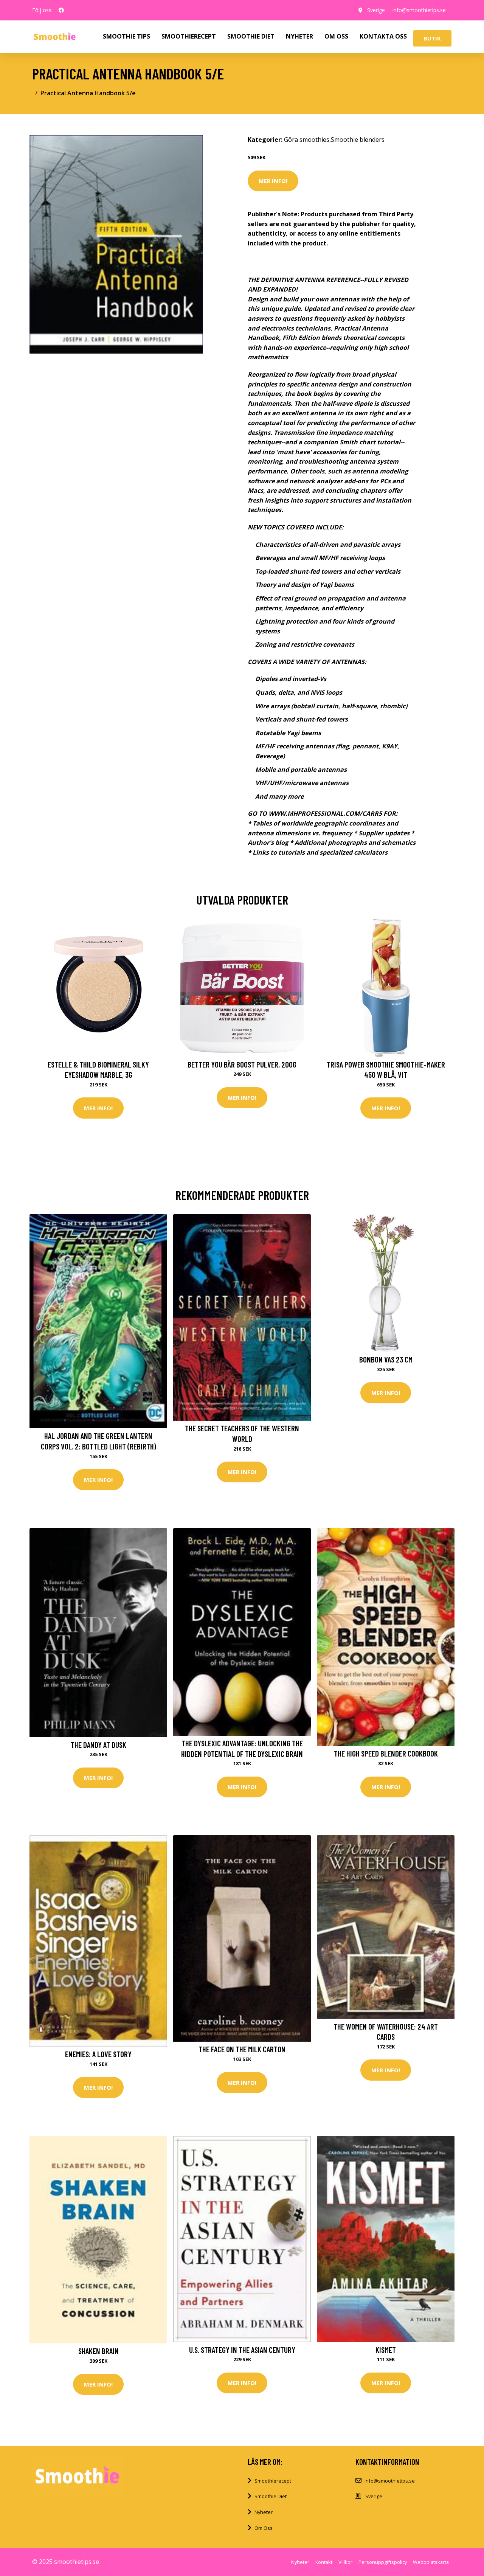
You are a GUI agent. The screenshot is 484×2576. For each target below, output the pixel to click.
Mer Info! (273, 181)
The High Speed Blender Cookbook (386, 1753)
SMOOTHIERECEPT (189, 36)
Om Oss (264, 2528)
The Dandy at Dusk (99, 1745)
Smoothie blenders (358, 140)
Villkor (345, 2562)
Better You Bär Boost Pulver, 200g (242, 1064)
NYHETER (299, 36)
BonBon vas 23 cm (386, 1359)
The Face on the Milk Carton (242, 2049)
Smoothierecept (273, 2481)
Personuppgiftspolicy (383, 2562)
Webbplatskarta (431, 2562)
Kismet (386, 2350)
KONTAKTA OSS (383, 36)
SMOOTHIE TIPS (126, 36)
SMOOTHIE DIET (251, 36)
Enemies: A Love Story (98, 2054)
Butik (432, 38)
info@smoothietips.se (419, 10)
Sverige (376, 10)
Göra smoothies (307, 140)
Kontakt (324, 2562)
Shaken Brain (99, 2351)
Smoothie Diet (271, 2496)
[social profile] (61, 10)
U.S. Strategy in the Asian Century (242, 2350)
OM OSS (336, 36)
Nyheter (264, 2512)
